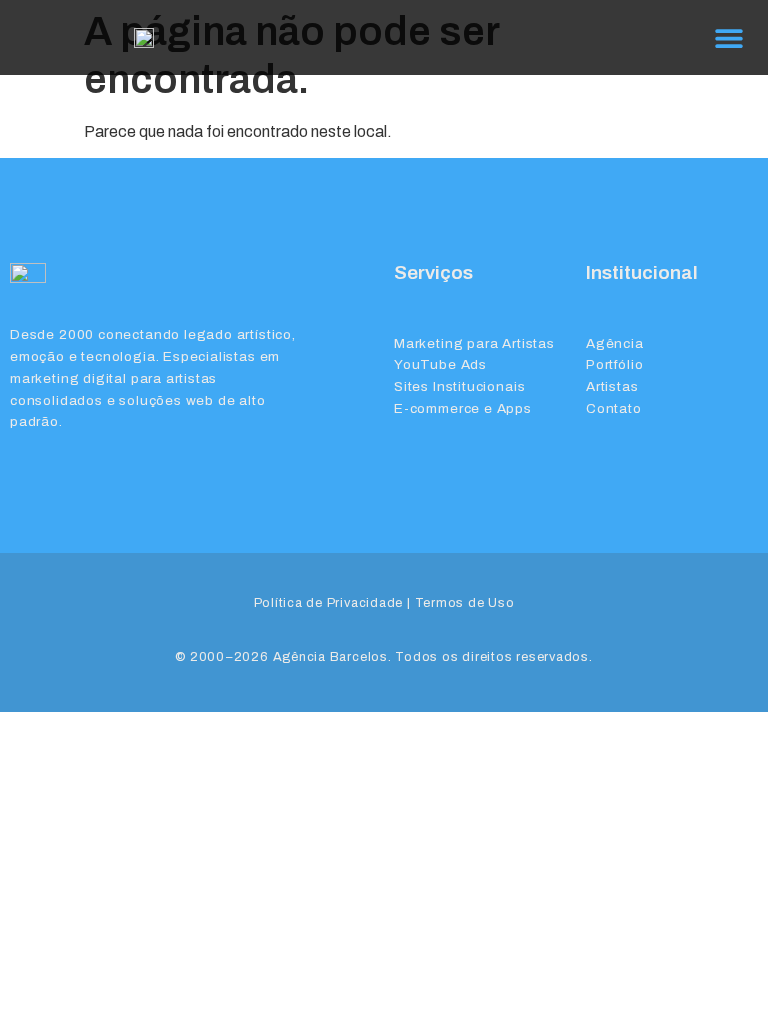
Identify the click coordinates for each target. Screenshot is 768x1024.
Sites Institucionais (459, 386)
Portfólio (614, 364)
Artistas (612, 386)
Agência (615, 343)
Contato (614, 408)
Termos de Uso (465, 603)
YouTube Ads (440, 364)
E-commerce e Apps (463, 408)
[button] (728, 37)
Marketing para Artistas (474, 343)
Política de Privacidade (329, 603)
